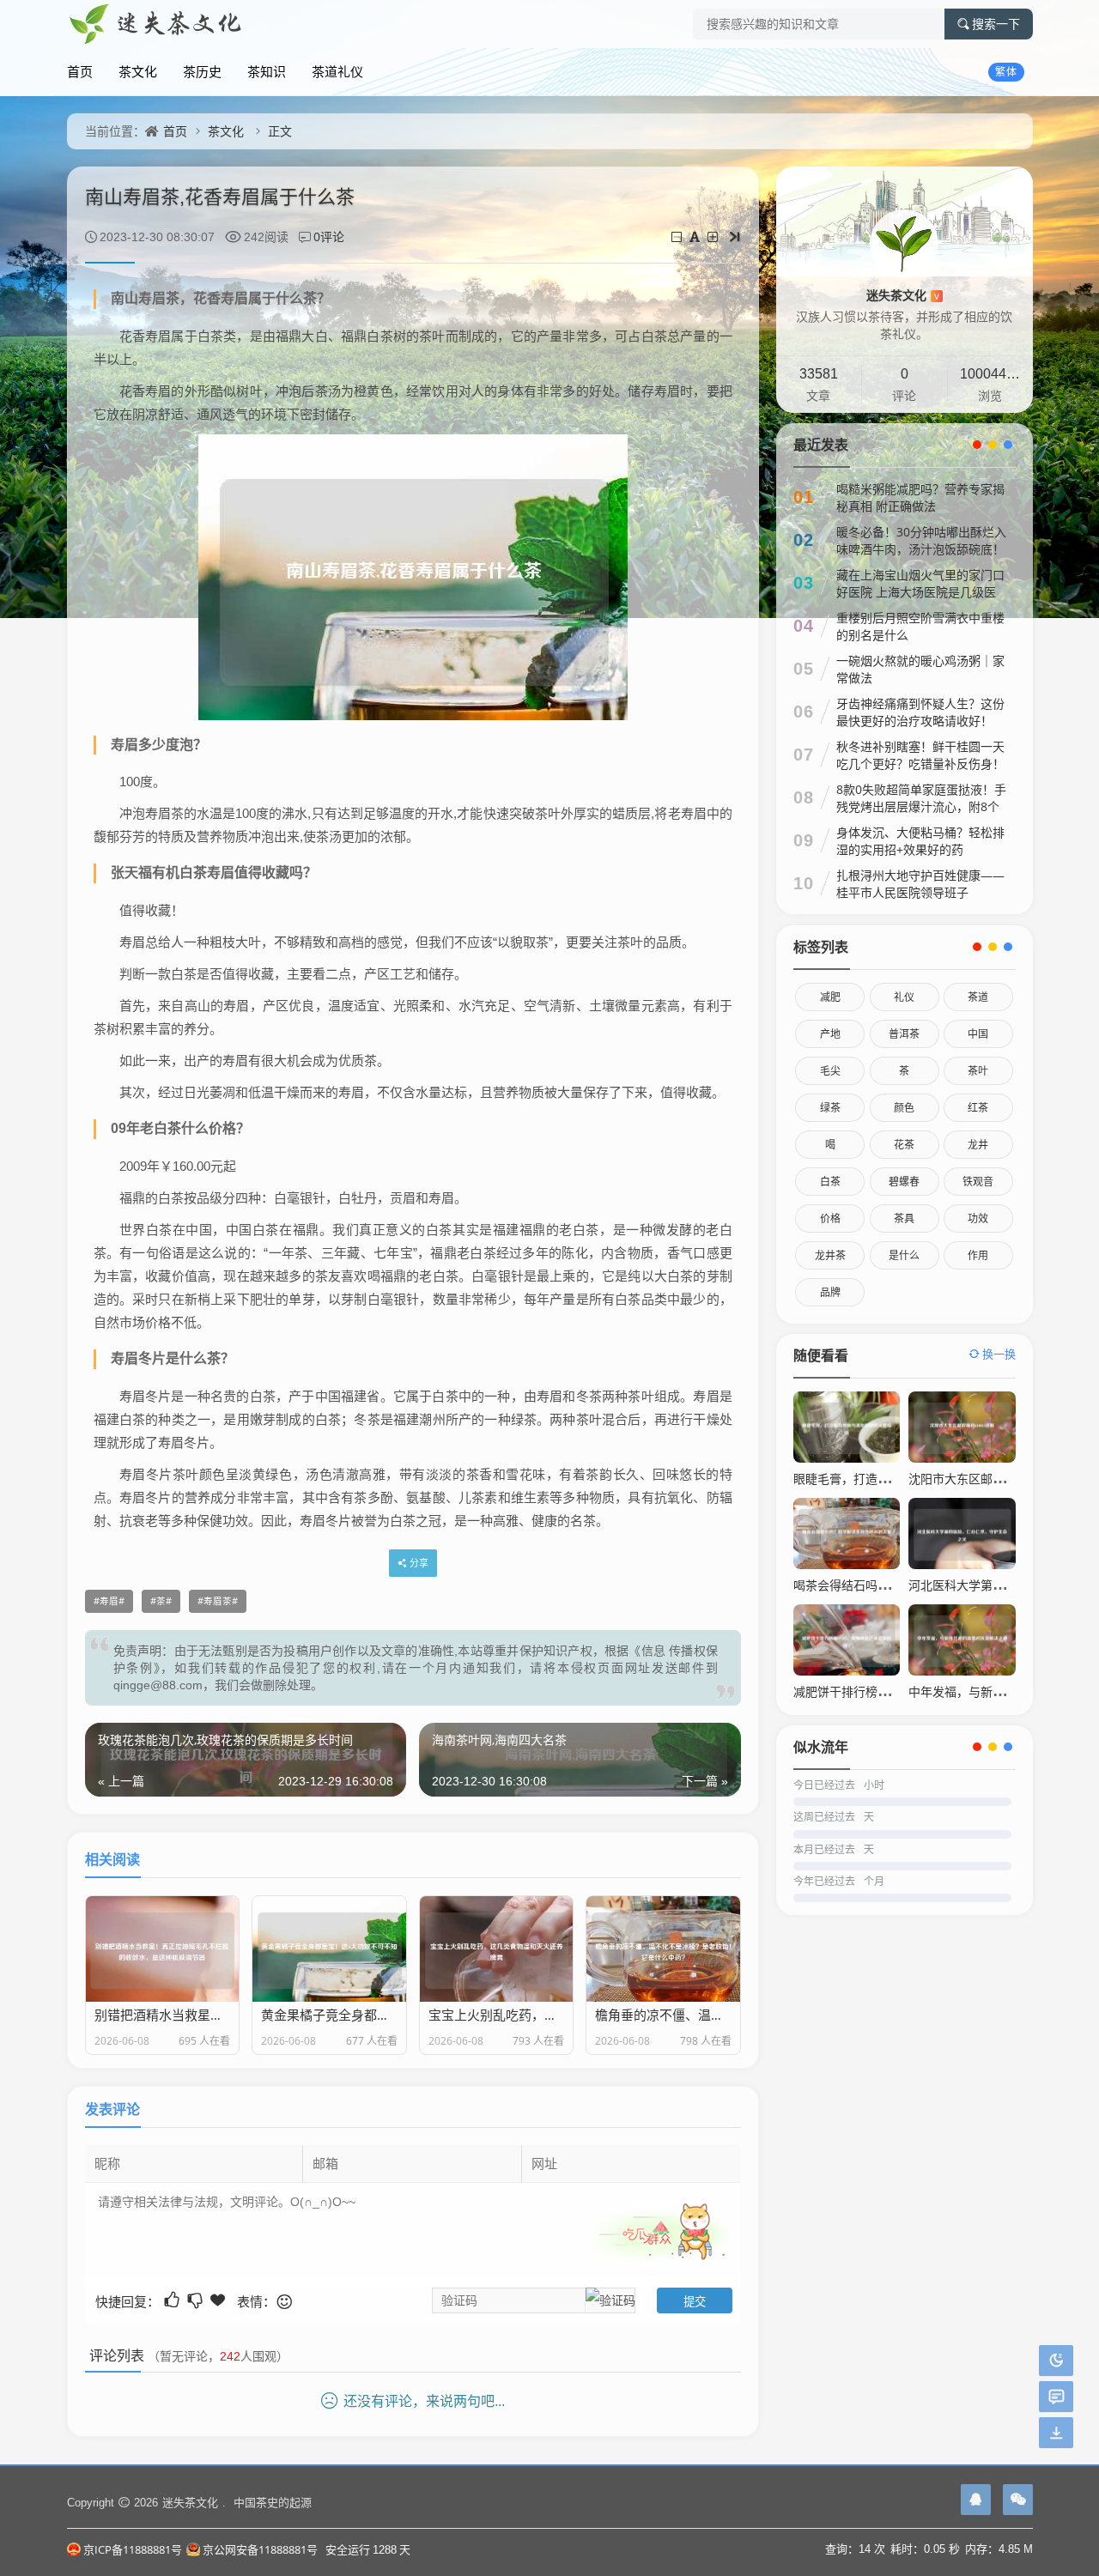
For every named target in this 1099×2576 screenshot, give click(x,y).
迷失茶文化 (903, 295)
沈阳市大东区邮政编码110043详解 (1001, 1479)
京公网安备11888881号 (260, 2549)
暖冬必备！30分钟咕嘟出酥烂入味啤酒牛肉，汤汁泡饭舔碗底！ (921, 540)
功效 (978, 1218)
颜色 (904, 1108)
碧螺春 (904, 1182)
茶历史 (202, 71)
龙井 (978, 1145)
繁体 (1006, 72)
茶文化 (138, 71)
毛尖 (830, 1071)
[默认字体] (696, 236)
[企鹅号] (976, 2500)
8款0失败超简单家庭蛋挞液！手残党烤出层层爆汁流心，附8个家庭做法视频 (921, 806)
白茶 (830, 1182)
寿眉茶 (218, 1601)
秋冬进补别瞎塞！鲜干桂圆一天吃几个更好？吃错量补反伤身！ (920, 755)
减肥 (830, 997)
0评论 (329, 236)
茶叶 (978, 1071)
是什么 (904, 1255)
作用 (978, 1255)
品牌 (830, 1292)
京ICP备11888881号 (133, 2549)
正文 (280, 131)
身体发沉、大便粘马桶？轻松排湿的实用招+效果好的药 (920, 841)
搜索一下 (996, 24)
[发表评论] (1056, 2397)
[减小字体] (678, 236)
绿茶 (830, 1108)
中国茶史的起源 (273, 2502)
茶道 (978, 997)
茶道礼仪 (337, 71)
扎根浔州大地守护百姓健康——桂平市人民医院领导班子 (920, 884)
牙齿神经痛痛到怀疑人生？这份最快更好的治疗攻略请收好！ (920, 712)
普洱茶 (904, 1034)
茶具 (904, 1218)
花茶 (904, 1145)
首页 (80, 71)
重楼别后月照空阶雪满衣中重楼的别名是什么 (920, 626)
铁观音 (978, 1182)
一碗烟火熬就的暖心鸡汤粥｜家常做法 (920, 669)
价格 (830, 1218)
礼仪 (904, 997)
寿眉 (109, 1601)
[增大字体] (714, 236)
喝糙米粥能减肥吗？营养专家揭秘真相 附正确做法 (920, 497)
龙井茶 (830, 1255)
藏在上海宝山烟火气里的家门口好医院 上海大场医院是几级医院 (920, 592)
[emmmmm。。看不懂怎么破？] (196, 2300)
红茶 (978, 1108)
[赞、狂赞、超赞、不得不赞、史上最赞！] (219, 2300)
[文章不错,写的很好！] (173, 2300)
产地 (830, 1034)
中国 (978, 1034)
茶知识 (267, 71)
